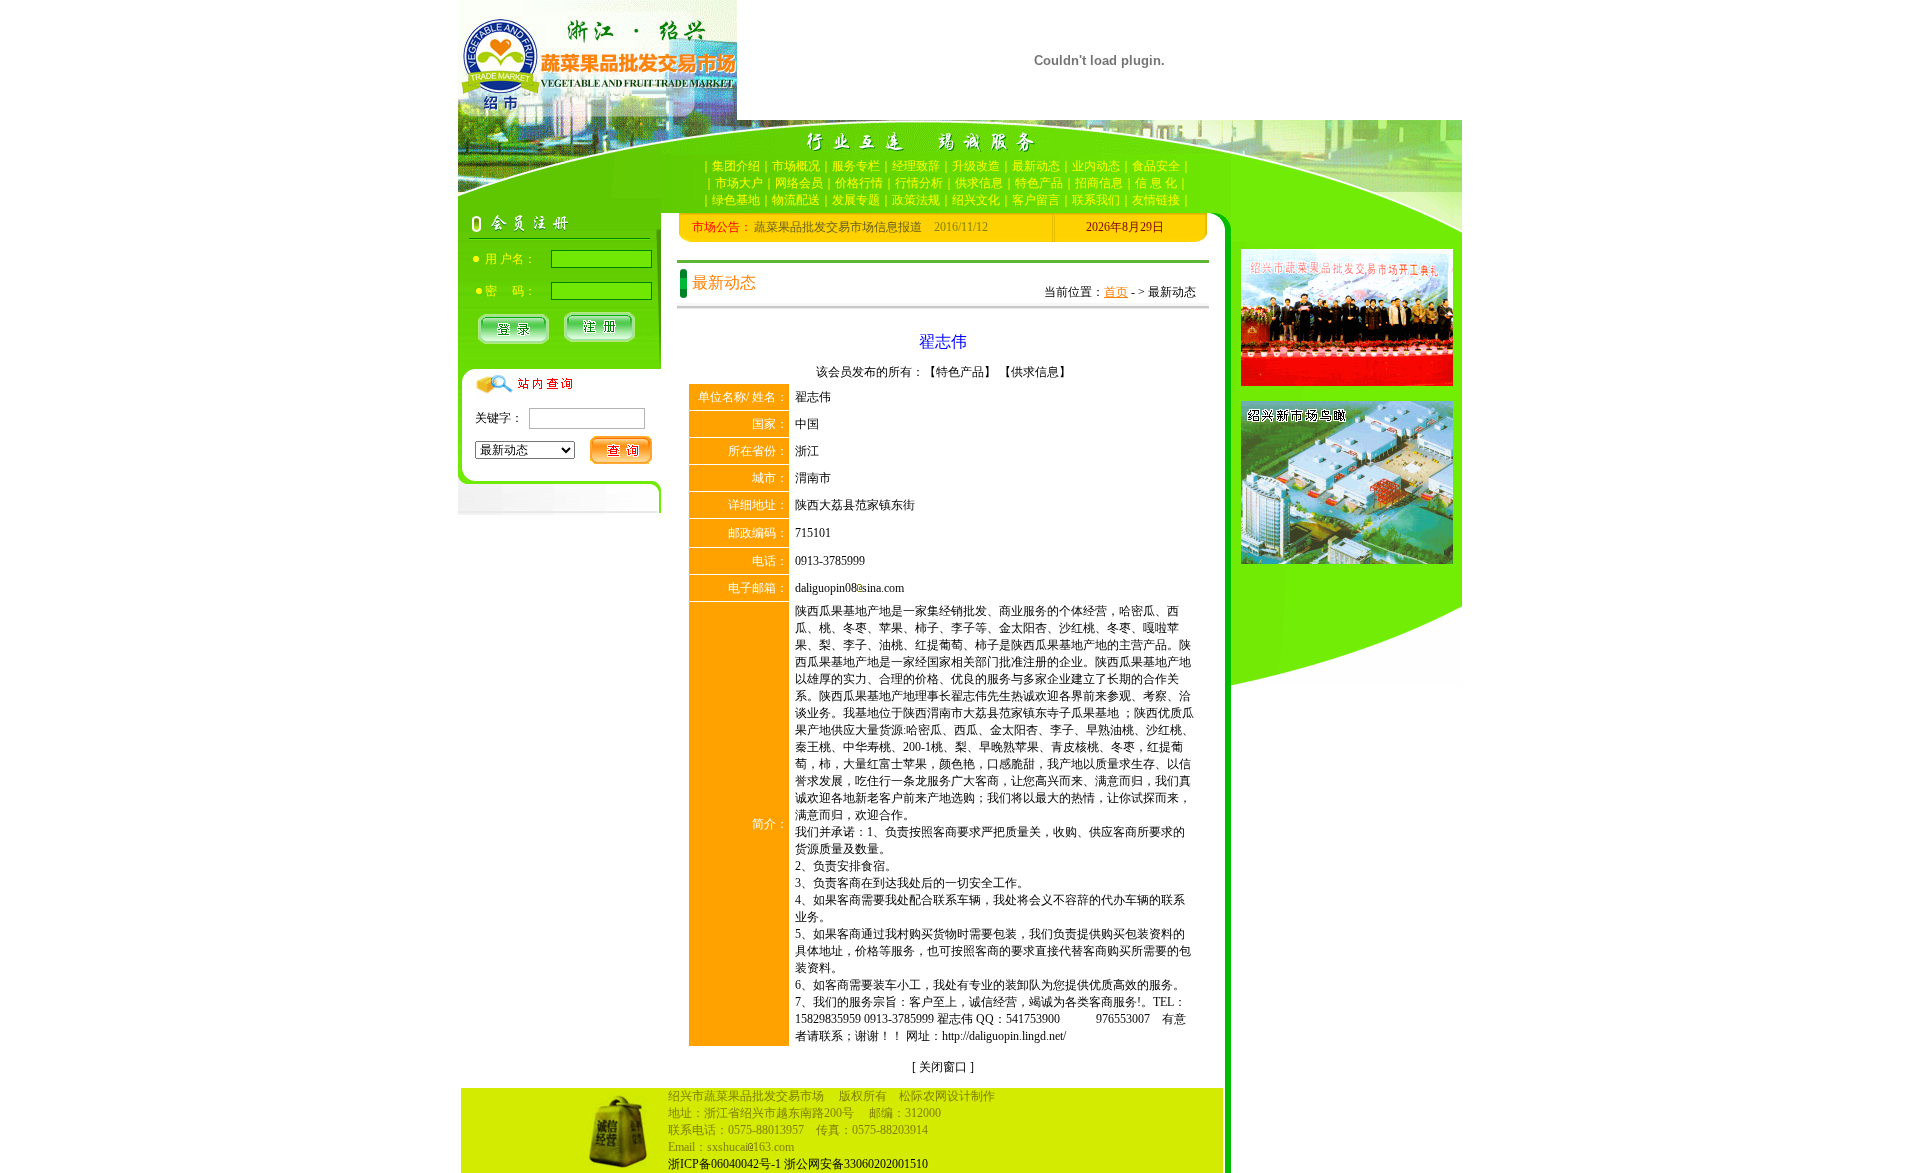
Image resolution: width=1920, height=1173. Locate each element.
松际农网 (923, 1096)
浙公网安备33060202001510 (856, 1164)
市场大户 (739, 183)
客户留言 (1036, 200)
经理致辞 (916, 166)
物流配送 (796, 200)
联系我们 (1096, 200)
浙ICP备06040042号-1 (724, 1164)
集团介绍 (736, 166)
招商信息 (1099, 183)
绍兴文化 (976, 200)
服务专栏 (856, 166)
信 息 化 (1156, 183)
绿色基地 (736, 200)
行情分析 (919, 183)
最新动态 (1036, 166)
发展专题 (856, 200)
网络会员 (799, 183)
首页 (1116, 292)
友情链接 (1156, 200)
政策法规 (916, 200)
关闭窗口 (943, 1067)
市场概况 (796, 166)
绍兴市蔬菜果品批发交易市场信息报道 (797, 227)
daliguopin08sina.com (849, 588)
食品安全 (1156, 166)
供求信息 (979, 183)
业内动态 (1096, 166)
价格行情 (859, 183)
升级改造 (976, 166)
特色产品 (1039, 183)
